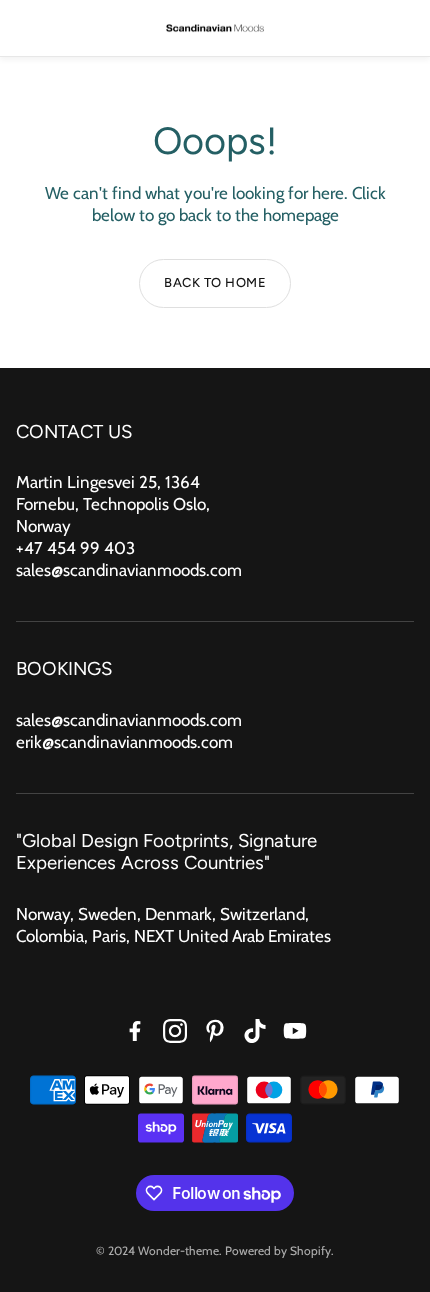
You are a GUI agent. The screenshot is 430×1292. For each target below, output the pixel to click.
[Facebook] (135, 1031)
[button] (29, 28)
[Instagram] (175, 1031)
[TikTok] (255, 1031)
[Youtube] (295, 1031)
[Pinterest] (215, 1031)
